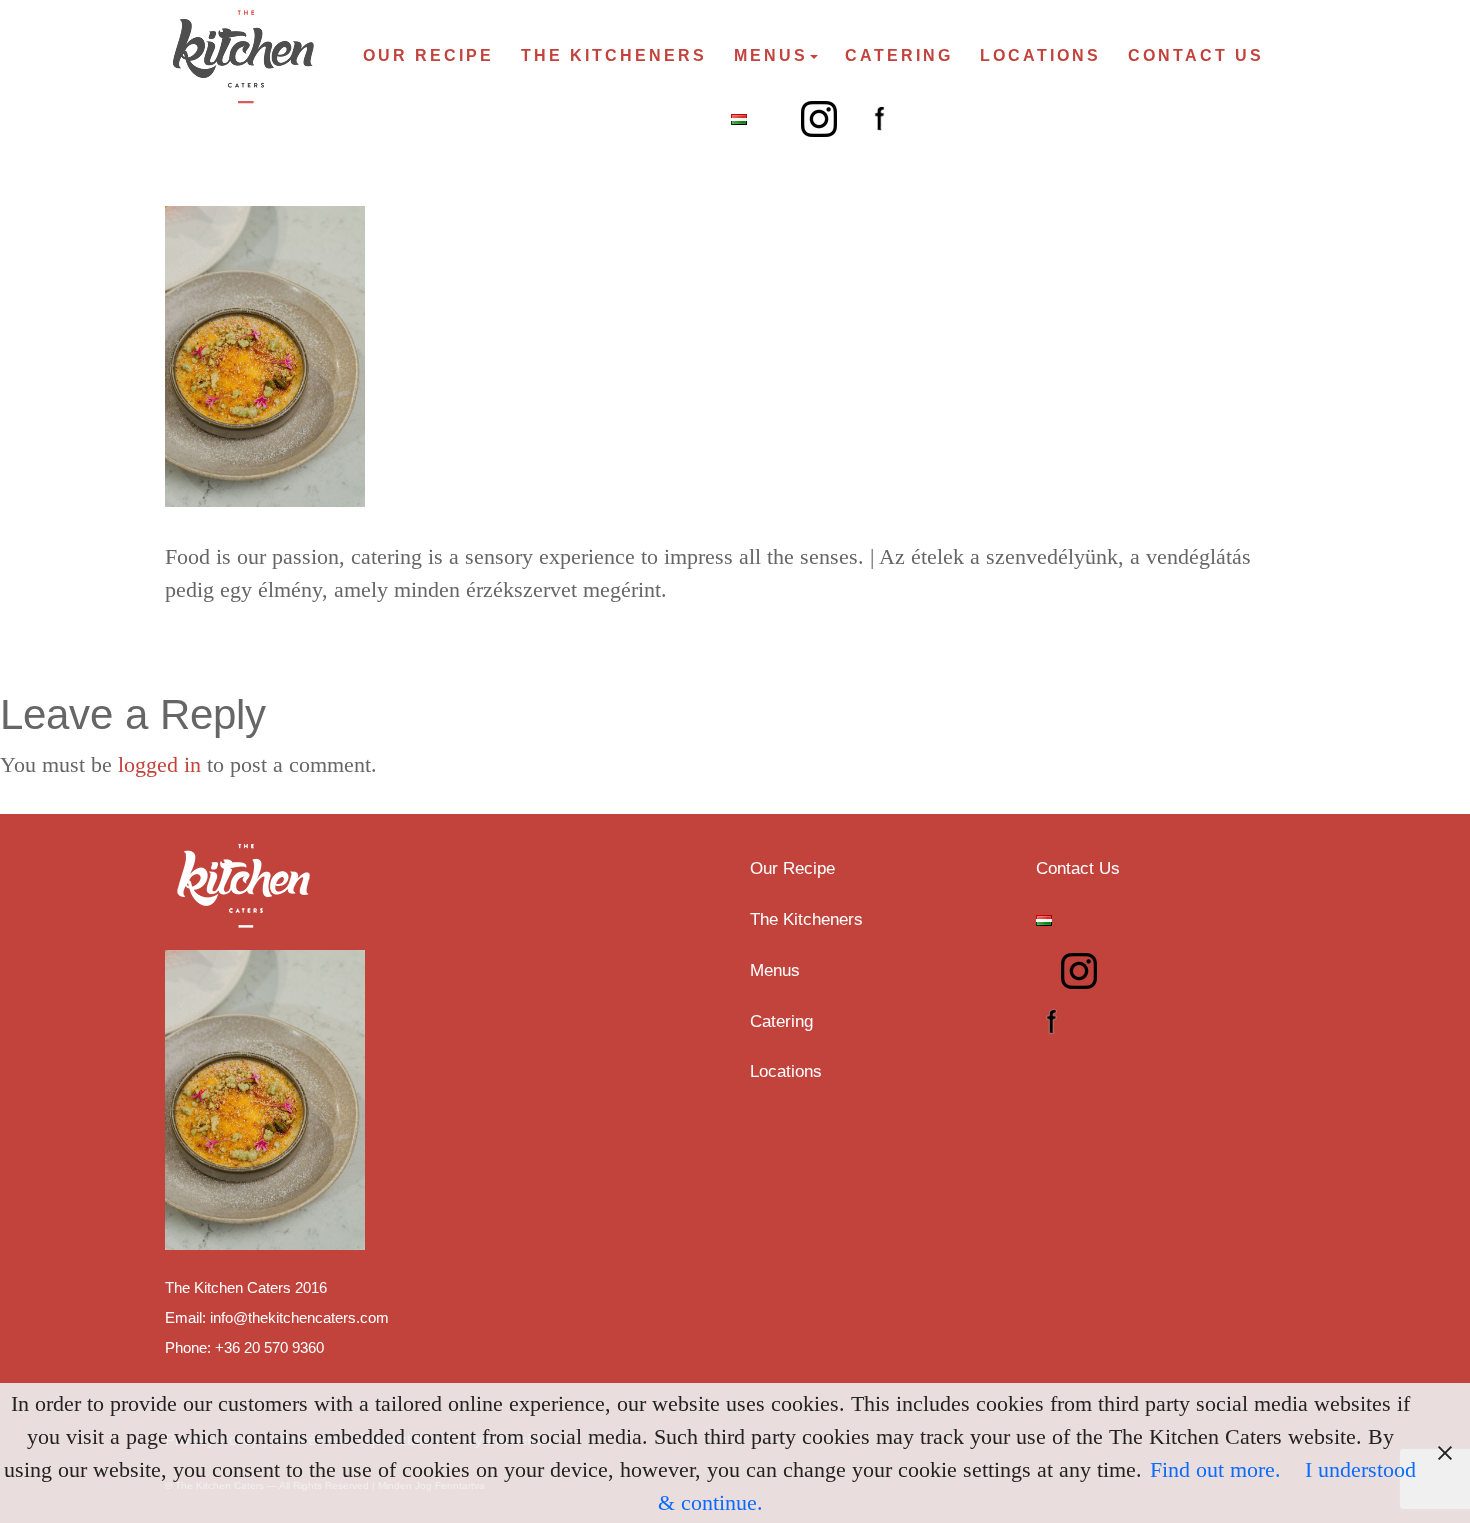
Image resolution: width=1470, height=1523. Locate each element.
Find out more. (1215, 1469)
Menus (771, 55)
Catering (899, 55)
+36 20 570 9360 (269, 1347)
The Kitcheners (614, 55)
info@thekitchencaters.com (299, 1317)
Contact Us (1196, 55)
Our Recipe (428, 55)
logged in (159, 764)
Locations (1040, 55)
